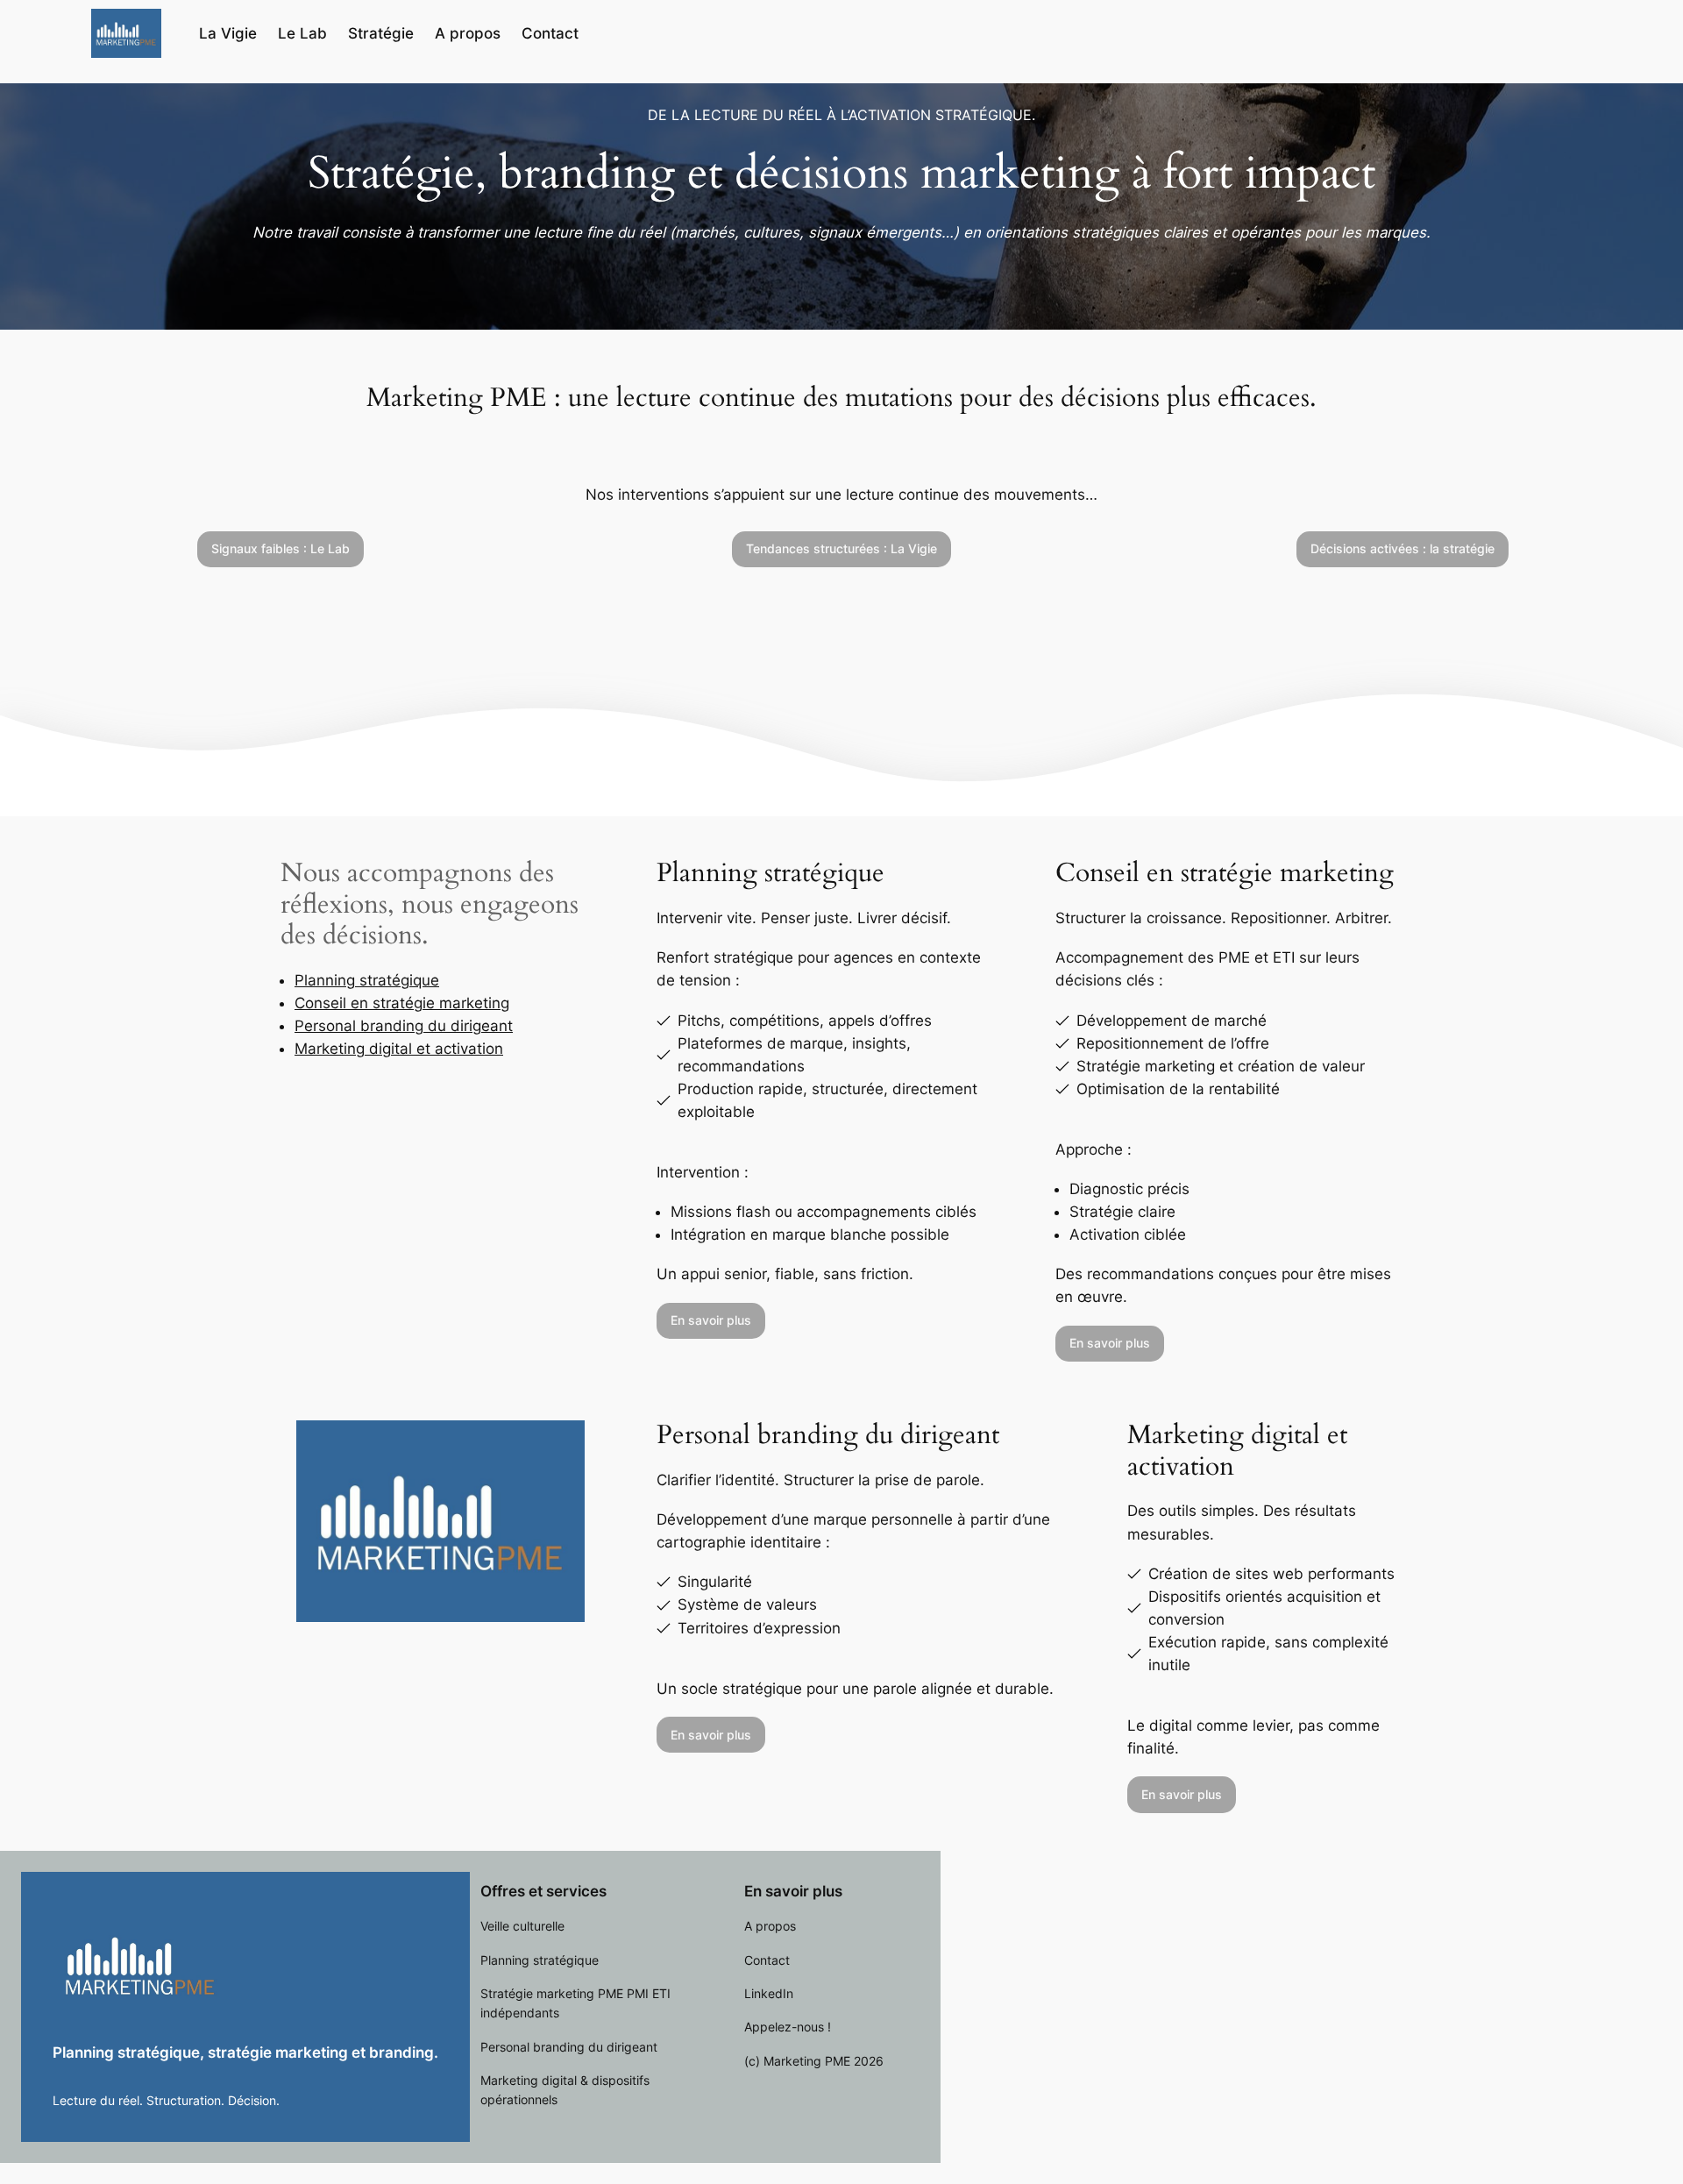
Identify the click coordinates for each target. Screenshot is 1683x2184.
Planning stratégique (367, 980)
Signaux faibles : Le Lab (280, 548)
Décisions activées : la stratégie (1402, 548)
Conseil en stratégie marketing (402, 1003)
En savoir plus (711, 1320)
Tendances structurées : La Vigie (841, 548)
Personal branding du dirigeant (404, 1026)
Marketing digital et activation (399, 1049)
